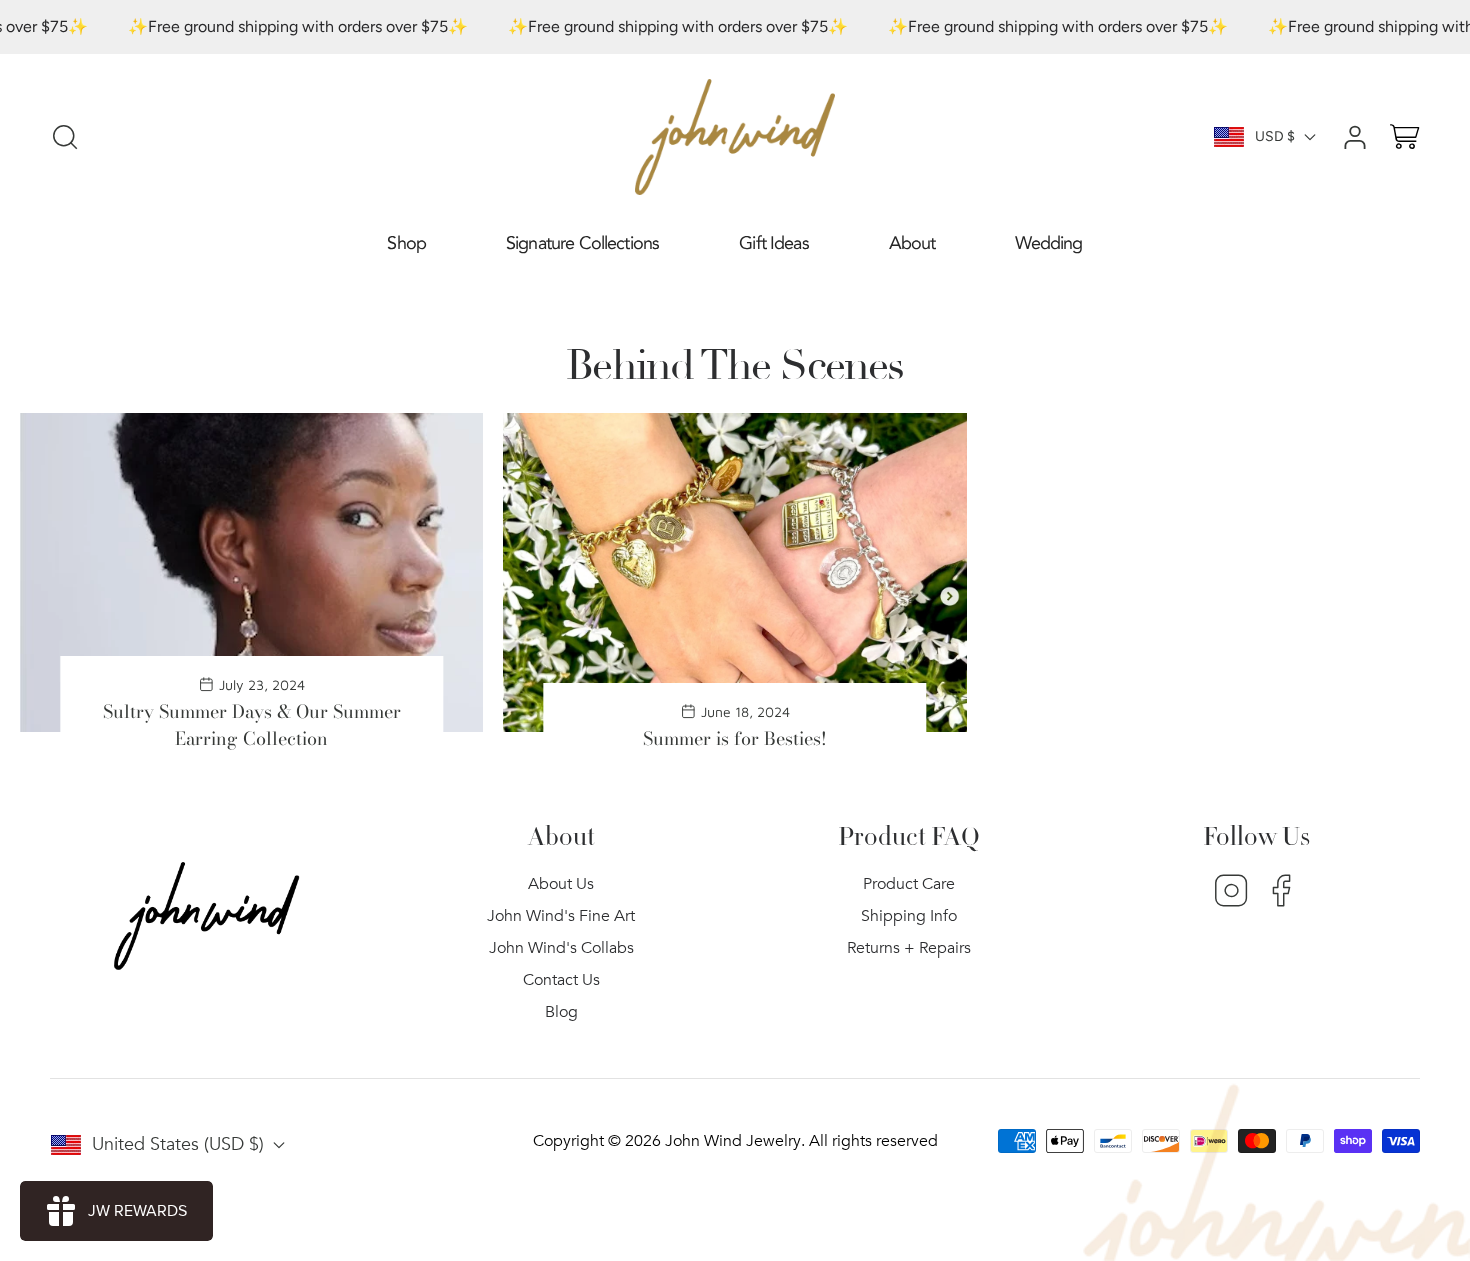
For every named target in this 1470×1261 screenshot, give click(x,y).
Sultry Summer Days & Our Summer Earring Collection (252, 725)
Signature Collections (582, 243)
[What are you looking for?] (65, 137)
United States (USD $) (178, 1144)
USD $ (1275, 136)
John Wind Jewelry (733, 1141)
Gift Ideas (774, 243)
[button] (406, 244)
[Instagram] (1231, 893)
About (912, 243)
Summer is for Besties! (735, 738)
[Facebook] (1281, 893)
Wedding (1048, 243)
